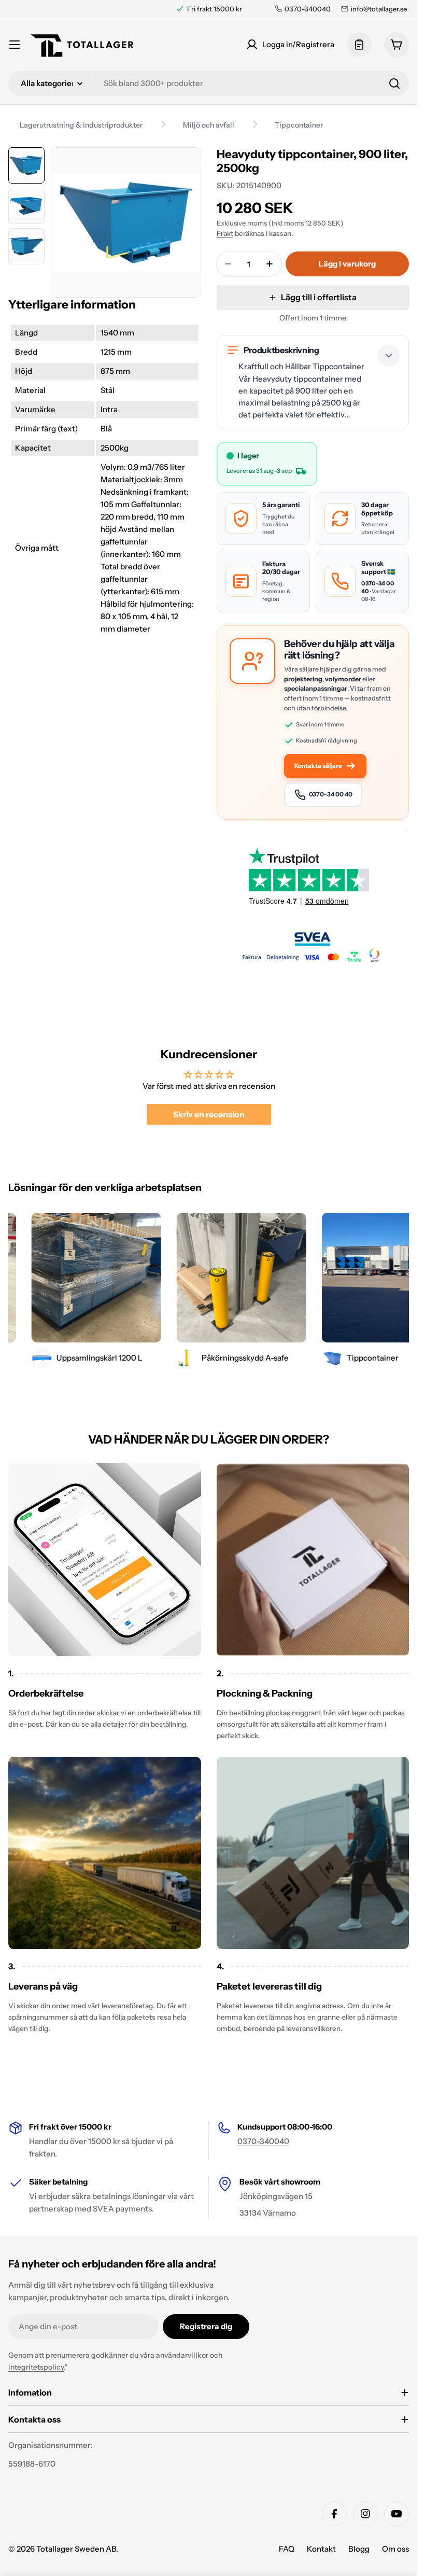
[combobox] (209, 83)
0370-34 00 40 (331, 794)
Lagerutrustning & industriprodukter (81, 125)
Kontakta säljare (318, 766)
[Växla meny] (15, 45)
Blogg (359, 2549)
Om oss (395, 2549)
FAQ (287, 2549)
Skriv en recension (209, 1114)
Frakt (225, 233)
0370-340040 (263, 2141)
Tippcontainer (299, 125)
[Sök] (394, 83)
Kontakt (321, 2549)
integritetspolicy (36, 2367)
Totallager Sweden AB (76, 2549)
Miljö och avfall (209, 125)
